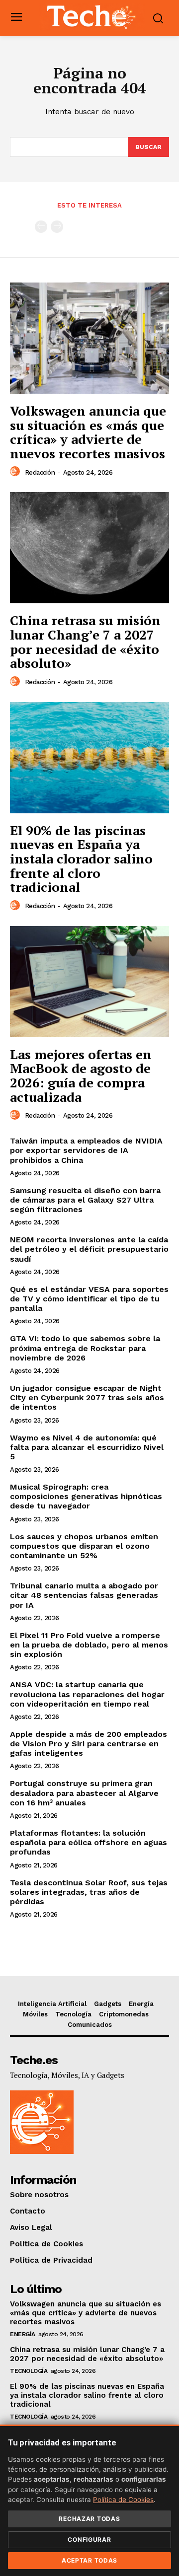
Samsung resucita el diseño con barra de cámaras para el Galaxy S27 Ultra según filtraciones (85, 1200)
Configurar (89, 2540)
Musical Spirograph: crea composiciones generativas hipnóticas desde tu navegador (86, 1496)
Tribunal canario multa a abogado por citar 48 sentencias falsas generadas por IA (84, 1595)
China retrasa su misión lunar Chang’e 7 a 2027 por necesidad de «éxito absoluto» (85, 642)
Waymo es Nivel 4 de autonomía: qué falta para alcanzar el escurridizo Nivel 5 (87, 1447)
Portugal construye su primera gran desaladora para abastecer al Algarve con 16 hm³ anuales (84, 1793)
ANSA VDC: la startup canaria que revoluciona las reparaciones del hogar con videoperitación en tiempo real (87, 1694)
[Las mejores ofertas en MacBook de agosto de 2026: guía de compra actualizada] (89, 982)
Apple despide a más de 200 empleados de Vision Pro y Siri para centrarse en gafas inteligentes (89, 1744)
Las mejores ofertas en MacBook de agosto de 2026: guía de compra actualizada (81, 1075)
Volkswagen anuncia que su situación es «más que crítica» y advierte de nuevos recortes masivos (88, 432)
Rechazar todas (89, 2519)
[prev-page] (41, 227)
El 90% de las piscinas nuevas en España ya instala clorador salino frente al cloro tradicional (81, 859)
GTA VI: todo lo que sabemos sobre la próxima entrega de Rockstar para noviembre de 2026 (85, 1348)
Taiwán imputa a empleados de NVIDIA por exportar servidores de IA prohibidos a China (86, 1150)
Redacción (40, 472)
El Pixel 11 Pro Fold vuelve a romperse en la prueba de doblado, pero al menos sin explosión (89, 1645)
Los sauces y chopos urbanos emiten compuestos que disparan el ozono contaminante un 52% (84, 1546)
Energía (23, 2334)
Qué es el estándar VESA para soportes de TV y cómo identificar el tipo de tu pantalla (89, 1299)
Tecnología (29, 2371)
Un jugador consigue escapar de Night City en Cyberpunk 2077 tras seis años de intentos (87, 1397)
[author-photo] (16, 472)
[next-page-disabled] (57, 227)
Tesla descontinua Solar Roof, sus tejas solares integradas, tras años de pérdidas (89, 1892)
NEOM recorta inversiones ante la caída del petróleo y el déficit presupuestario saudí (89, 1249)
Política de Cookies (123, 2500)
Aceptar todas (89, 2560)
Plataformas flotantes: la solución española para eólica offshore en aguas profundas (89, 1842)
